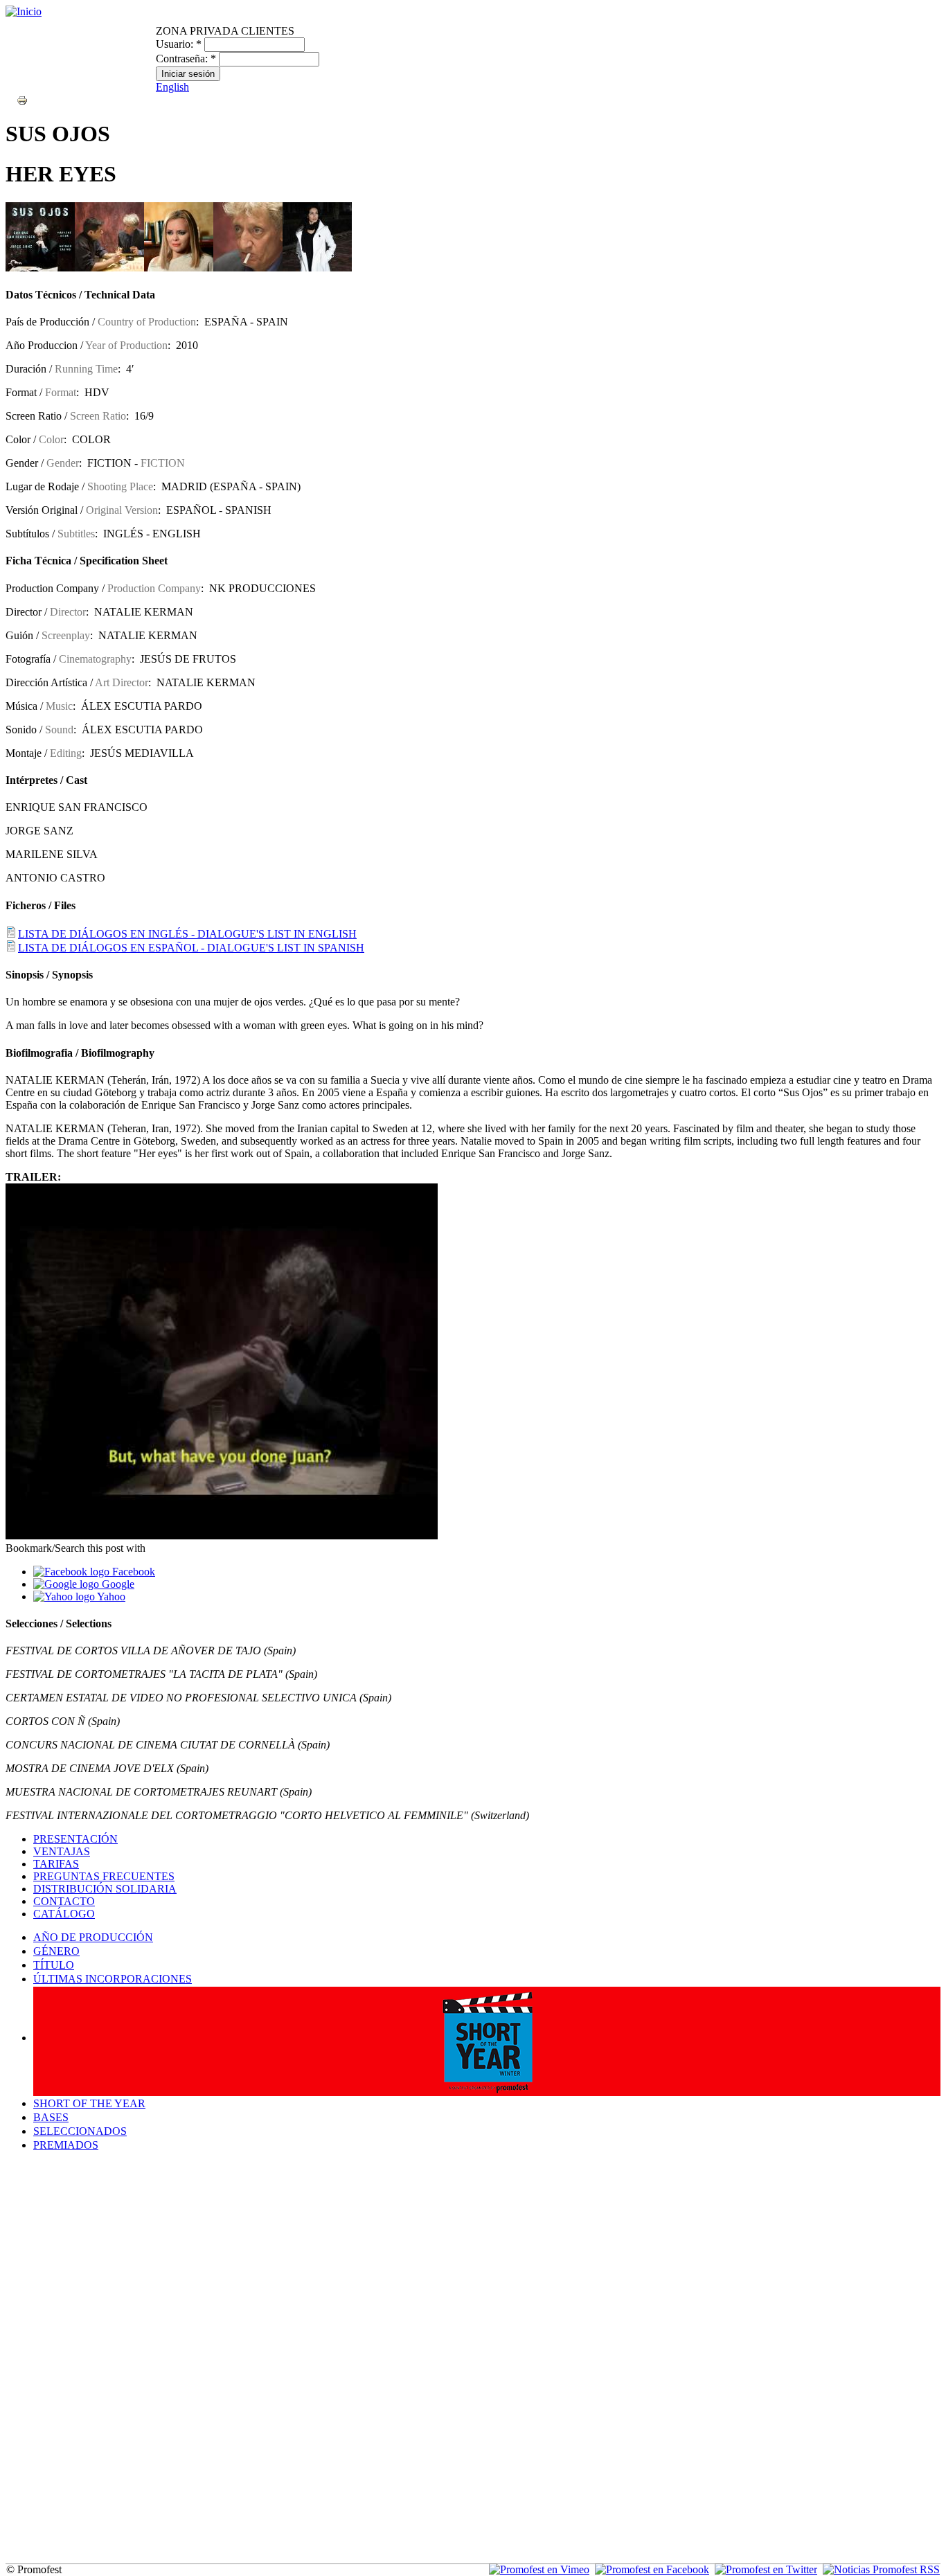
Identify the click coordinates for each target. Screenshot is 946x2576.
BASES (51, 2117)
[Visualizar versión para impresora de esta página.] (22, 99)
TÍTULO (54, 1965)
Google (117, 1584)
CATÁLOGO (64, 1914)
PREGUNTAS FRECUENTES (104, 1876)
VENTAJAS (62, 1851)
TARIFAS (56, 1864)
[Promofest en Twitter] (766, 2569)
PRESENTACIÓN (75, 1839)
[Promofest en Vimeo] (539, 2569)
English (172, 87)
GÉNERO (56, 1951)
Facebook (132, 1572)
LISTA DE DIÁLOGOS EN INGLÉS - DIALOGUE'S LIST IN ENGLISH (187, 934)
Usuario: (179, 44)
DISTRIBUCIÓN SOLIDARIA (105, 1889)
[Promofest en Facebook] (652, 2569)
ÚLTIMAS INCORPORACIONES (113, 1979)
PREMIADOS (66, 2145)
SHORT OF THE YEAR (89, 2103)
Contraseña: (186, 59)
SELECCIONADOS (80, 2131)
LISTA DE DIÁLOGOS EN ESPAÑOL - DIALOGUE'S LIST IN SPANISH (191, 948)
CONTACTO (64, 1901)
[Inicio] (24, 11)
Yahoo (110, 1596)
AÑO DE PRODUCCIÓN (93, 1937)
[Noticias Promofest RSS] (881, 2569)
